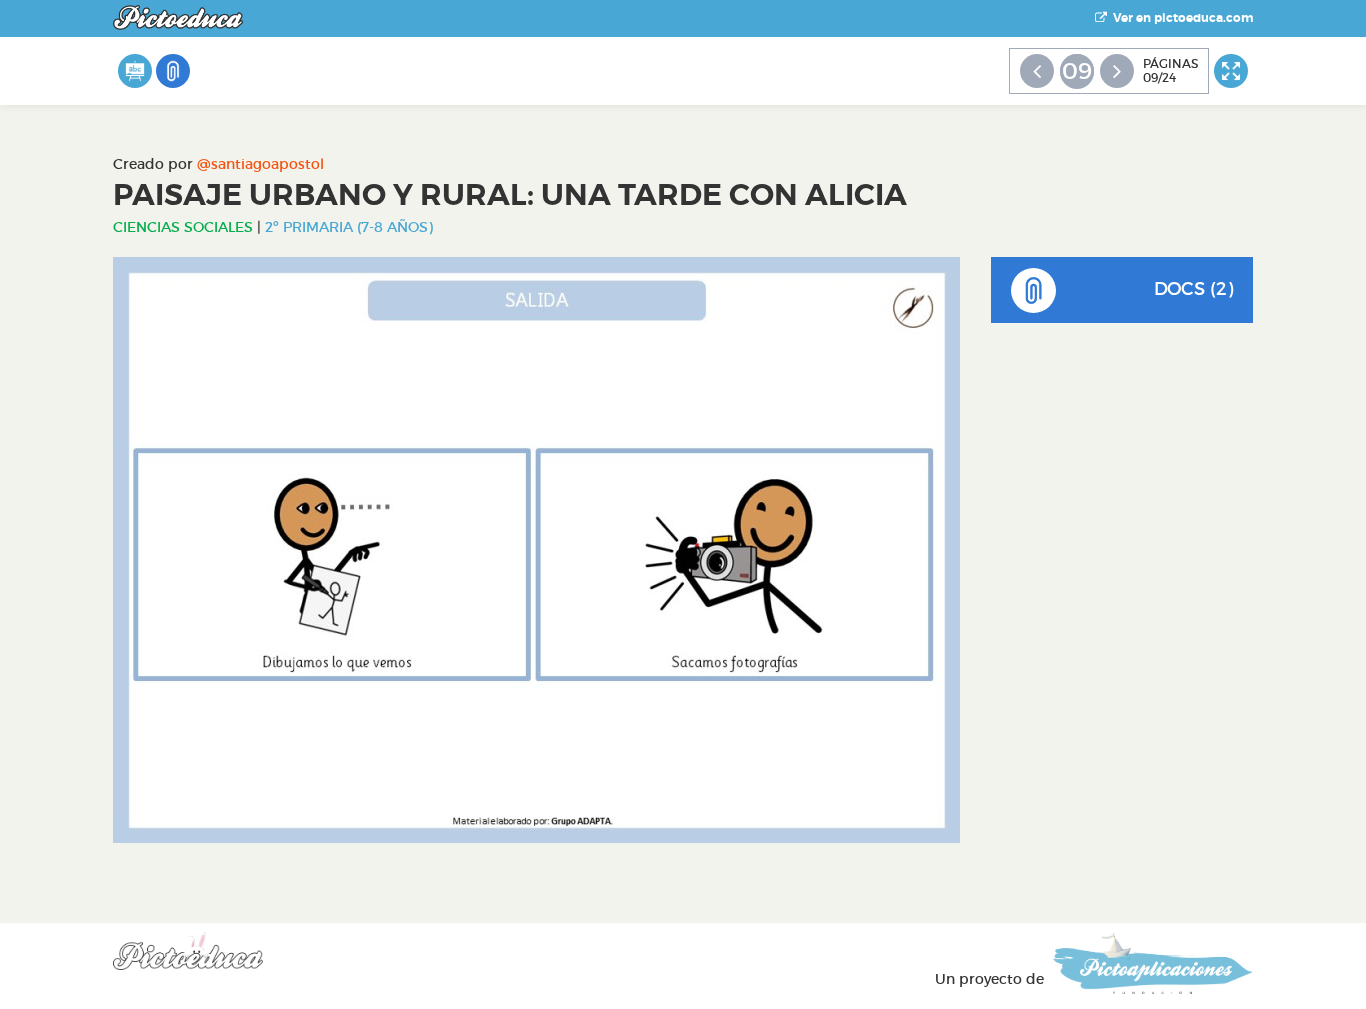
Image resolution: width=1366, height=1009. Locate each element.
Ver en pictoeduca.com (1180, 18)
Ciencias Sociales (183, 227)
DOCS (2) (1193, 289)
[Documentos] (173, 71)
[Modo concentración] (1231, 71)
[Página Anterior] (1037, 71)
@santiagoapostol (260, 164)
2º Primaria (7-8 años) (349, 227)
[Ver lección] (135, 71)
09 (1077, 71)
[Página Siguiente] (1117, 71)
